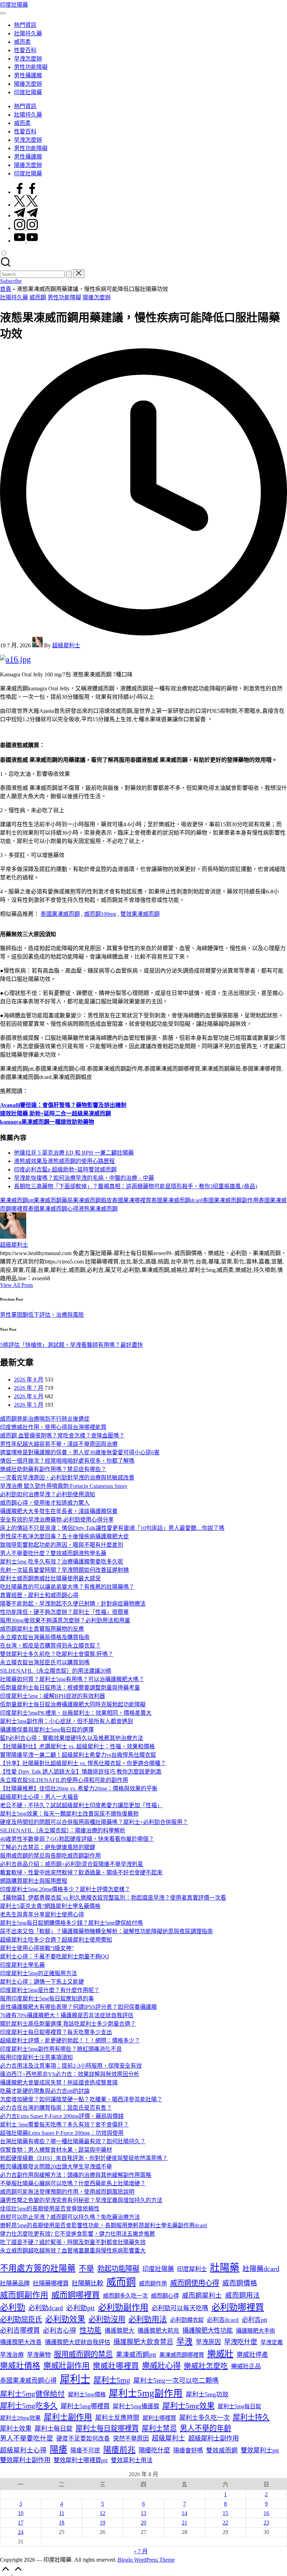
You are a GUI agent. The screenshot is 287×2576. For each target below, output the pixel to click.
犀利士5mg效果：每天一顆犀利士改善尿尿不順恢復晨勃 (69, 1814)
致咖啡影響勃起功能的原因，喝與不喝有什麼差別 (62, 1545)
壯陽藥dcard (261, 2269)
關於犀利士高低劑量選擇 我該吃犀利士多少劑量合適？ (68, 2024)
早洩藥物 (39, 2355)
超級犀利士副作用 (213, 2438)
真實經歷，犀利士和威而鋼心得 (39, 1595)
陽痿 (58, 2449)
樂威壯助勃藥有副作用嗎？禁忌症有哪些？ (53, 1469)
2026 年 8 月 (29, 1380)
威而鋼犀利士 (202, 2295)
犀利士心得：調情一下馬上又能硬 (42, 1982)
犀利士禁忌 (159, 2428)
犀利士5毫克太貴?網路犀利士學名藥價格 (50, 1906)
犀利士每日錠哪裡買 (107, 2428)
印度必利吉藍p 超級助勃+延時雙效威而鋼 (65, 1169)
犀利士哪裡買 (159, 2418)
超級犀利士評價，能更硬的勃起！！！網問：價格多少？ (70, 2041)
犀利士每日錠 (54, 2429)
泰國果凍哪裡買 (132, 1200)
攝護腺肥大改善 (21, 2342)
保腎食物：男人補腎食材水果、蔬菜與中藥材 (56, 2150)
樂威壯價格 (20, 2366)
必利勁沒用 (107, 2319)
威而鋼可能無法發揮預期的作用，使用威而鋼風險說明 (67, 2192)
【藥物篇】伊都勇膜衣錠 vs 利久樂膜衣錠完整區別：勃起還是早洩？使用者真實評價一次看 (113, 1898)
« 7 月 (141, 2551)
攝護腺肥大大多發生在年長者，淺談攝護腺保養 (59, 1511)
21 (184, 2523)
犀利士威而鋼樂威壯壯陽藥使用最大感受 (50, 1578)
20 (143, 2523)
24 (21, 2532)
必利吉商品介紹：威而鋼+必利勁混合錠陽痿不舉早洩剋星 (72, 1864)
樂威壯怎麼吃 (206, 2366)
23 (266, 2523)
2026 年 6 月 (29, 1396)
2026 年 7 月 (29, 1388)
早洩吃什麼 (241, 2342)
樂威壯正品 (246, 2366)
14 (184, 2513)
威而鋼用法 (243, 2295)
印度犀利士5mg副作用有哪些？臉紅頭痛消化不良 (61, 2049)
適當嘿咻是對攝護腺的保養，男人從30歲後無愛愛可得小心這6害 (80, 1452)
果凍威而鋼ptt (17, 1200)
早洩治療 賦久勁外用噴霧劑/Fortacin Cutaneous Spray (64, 1486)
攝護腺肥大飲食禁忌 (143, 2342)
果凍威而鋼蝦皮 (92, 1200)
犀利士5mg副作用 (146, 2393)
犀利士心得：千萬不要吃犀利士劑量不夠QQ (55, 1957)
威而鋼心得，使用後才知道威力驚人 (45, 1503)
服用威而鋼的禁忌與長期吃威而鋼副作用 (50, 1856)
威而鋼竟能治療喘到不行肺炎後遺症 (45, 1419)
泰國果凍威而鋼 (60, 914)
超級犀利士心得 (23, 2450)
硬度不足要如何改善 (83, 2439)
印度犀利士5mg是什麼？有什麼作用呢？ (50, 1990)
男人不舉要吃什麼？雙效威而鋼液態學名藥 (53, 1553)
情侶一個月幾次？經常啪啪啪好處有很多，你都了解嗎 (67, 1461)
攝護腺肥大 (120, 2331)
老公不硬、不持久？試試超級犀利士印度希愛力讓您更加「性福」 (81, 1805)
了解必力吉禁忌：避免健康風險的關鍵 (48, 1847)
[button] (69, 274)
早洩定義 (272, 2342)
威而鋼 (38, 297)
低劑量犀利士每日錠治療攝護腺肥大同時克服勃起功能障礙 (73, 1704)
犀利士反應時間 (117, 2418)
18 (62, 2523)
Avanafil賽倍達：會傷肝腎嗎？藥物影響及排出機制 (63, 1105)
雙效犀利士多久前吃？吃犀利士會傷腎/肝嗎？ (57, 1654)
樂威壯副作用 (66, 2366)
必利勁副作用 (123, 2307)
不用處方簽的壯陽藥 (38, 2268)
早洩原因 (208, 2342)
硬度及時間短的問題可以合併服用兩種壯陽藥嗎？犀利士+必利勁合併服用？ (94, 1822)
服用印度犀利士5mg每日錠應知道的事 (47, 1999)
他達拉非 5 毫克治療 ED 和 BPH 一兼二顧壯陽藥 (74, 1153)
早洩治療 (12, 2355)
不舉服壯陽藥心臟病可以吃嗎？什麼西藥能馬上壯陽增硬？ (73, 2183)
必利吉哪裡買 (20, 2330)
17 (21, 2523)
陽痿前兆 (119, 2450)
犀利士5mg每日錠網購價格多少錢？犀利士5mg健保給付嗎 (71, 1923)
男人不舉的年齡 (206, 2428)
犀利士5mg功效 (207, 2394)
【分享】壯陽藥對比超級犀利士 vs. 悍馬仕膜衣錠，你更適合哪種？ (83, 1763)
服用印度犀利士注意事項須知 (36, 2057)
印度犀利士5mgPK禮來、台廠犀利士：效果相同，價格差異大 (76, 1713)
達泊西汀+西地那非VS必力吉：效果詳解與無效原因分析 (70, 2074)
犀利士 (75, 2379)
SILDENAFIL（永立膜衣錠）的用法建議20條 (56, 1671)
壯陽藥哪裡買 (51, 2283)
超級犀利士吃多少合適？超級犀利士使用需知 (56, 1940)
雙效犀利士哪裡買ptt (81, 2460)
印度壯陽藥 (14, 5)
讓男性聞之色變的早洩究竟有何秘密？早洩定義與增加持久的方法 (81, 2200)
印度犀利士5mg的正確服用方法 (38, 1973)
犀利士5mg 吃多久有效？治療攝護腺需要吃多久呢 (62, 1562)
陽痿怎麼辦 (97, 297)
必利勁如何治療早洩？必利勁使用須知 (48, 1494)
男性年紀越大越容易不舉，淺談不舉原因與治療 (59, 1444)
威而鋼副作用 (24, 2295)
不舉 (86, 2269)
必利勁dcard (46, 2308)
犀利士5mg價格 (87, 2394)
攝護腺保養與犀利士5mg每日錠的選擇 (47, 1730)
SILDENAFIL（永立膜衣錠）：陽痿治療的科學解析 (63, 1830)
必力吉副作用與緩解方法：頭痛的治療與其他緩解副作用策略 (76, 2175)
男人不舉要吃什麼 (27, 2438)
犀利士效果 (16, 2429)
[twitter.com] (26, 205)
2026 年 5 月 (29, 1405)
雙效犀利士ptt (260, 2450)
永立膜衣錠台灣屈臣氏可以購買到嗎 (45, 1662)
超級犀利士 (14, 1245)
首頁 (6, 289)
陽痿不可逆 (85, 2450)
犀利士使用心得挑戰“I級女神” (37, 1948)
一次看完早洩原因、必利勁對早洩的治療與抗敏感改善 (67, 1478)
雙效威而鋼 (222, 2450)
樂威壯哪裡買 (116, 2366)
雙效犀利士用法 (132, 2460)
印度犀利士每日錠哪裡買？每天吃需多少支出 (56, 2032)
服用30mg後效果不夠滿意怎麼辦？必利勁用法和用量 (65, 1620)
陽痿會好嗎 (188, 2450)
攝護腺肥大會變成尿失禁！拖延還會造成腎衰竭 (59, 2083)
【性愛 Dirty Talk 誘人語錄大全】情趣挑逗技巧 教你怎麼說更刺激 (81, 1772)
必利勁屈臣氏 (21, 2319)
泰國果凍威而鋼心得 (53, 1209)
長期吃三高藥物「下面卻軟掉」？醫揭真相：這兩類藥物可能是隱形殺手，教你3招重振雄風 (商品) (135, 1186)
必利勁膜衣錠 (187, 2320)
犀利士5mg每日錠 (239, 2406)
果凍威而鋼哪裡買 (182, 2355)
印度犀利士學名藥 (22, 1965)
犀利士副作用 (68, 2417)
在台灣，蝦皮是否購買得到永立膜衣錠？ (50, 1646)
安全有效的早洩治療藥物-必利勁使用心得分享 (57, 1520)
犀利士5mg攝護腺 (136, 2406)
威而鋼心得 (165, 2296)
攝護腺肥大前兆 (158, 2331)
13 (143, 2513)
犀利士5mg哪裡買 (85, 2406)
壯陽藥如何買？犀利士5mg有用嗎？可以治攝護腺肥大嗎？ (72, 1679)
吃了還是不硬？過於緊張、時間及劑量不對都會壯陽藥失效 (73, 2242)
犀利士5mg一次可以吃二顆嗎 (176, 2380)
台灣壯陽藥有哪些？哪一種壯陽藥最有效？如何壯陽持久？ (73, 2141)
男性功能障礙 (64, 297)
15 (225, 2513)
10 (21, 2513)
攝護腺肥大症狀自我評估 (78, 2342)
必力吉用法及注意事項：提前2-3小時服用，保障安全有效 (71, 2066)
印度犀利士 (192, 2269)
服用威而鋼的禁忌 (83, 2354)
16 (266, 2513)
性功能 (90, 2330)
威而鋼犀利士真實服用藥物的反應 (42, 1629)
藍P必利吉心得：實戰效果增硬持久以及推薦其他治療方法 (72, 1738)
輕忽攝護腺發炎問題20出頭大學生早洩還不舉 (56, 2167)
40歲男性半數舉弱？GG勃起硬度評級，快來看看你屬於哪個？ (77, 1839)
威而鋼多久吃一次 (125, 2296)
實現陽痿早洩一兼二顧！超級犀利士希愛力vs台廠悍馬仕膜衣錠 (78, 1755)
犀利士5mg (112, 2380)
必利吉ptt (255, 2320)
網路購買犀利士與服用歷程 (34, 1881)
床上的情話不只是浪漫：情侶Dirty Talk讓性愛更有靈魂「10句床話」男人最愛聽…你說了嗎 (112, 1528)
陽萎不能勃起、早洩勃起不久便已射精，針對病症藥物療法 (73, 1604)
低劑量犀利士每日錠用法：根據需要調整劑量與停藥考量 (70, 1688)
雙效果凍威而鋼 (140, 914)
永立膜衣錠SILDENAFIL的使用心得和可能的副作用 (64, 1780)
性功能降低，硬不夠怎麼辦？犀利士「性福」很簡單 (64, 1612)
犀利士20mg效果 (20, 2418)
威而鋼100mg (100, 914)
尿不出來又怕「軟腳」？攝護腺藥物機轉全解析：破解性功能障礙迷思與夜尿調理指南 (106, 1931)
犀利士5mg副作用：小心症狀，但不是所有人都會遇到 (66, 1721)
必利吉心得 (60, 2330)
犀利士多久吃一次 (204, 2418)
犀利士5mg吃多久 (29, 2406)
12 (103, 2513)
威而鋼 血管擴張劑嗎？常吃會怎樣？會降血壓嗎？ (62, 1436)
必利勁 (13, 2307)
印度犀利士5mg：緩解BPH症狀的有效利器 (52, 1696)
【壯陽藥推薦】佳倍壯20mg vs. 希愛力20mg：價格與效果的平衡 (79, 1788)
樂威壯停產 (252, 2355)
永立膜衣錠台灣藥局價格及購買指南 (45, 1637)
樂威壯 (220, 2354)
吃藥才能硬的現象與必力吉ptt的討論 (45, 2091)
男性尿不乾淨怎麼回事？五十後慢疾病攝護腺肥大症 (64, 1536)
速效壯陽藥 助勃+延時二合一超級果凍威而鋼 (55, 1113)
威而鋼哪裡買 (76, 2295)
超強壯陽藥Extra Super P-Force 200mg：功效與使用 (62, 2133)
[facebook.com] (26, 192)
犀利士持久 (251, 2417)
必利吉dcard (223, 2320)
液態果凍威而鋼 (98, 1209)
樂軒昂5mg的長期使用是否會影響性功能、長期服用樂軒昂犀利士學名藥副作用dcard (103, 2225)
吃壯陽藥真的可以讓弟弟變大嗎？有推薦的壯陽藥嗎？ (67, 1587)
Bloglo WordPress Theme (146, 2560)
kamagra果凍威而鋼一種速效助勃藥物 (47, 1122)
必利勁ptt (80, 2308)
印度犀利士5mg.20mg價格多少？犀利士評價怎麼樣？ (65, 1889)
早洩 (184, 2342)
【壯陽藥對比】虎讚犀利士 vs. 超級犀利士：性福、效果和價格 (77, 1746)
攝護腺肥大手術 (255, 2331)
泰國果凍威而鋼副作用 (231, 1200)
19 (103, 2523)
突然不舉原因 (131, 2439)
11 (62, 2513)
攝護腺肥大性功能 (208, 2331)
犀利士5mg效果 (188, 2406)
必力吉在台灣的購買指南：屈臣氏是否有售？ (56, 2108)
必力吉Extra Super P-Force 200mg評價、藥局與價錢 (62, 2116)
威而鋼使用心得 (195, 2283)
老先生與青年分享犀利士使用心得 (42, 1914)
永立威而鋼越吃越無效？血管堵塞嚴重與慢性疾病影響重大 (73, 2251)
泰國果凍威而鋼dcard (177, 1200)
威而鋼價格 (240, 2283)
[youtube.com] (26, 241)
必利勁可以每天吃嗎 (180, 2308)
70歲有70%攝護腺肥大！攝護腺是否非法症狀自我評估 (67, 2015)
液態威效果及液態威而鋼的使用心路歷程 (64, 1161)
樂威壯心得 (161, 2366)
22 (225, 2523)
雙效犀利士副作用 (25, 2460)
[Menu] (3, 13)
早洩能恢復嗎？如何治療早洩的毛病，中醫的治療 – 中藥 (84, 1178)
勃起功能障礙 (118, 2269)
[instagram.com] (26, 228)
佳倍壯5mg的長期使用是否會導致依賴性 (50, 2209)
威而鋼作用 (153, 2283)
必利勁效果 (65, 2319)
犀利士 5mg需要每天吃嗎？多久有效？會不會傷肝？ (64, 2125)
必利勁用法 (148, 2319)
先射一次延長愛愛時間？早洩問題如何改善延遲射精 (64, 1570)
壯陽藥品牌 (15, 2283)
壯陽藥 (225, 2268)
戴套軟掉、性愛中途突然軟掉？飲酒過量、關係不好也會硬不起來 (81, 1872)
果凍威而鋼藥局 (53, 1200)
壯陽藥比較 (87, 2283)
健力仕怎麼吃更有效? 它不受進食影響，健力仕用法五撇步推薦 (78, 2234)
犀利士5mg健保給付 (32, 2394)
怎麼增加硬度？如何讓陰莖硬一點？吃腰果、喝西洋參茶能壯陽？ (81, 2099)
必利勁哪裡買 (238, 2307)
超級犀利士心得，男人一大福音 (39, 1797)
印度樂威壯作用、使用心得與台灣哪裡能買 (53, 1427)
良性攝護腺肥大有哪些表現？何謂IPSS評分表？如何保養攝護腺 (78, 2007)
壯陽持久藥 (14, 297)
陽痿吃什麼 (154, 2450)
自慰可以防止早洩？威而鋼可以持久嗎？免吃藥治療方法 (70, 2217)
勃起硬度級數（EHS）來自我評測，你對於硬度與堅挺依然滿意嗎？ (84, 2158)
